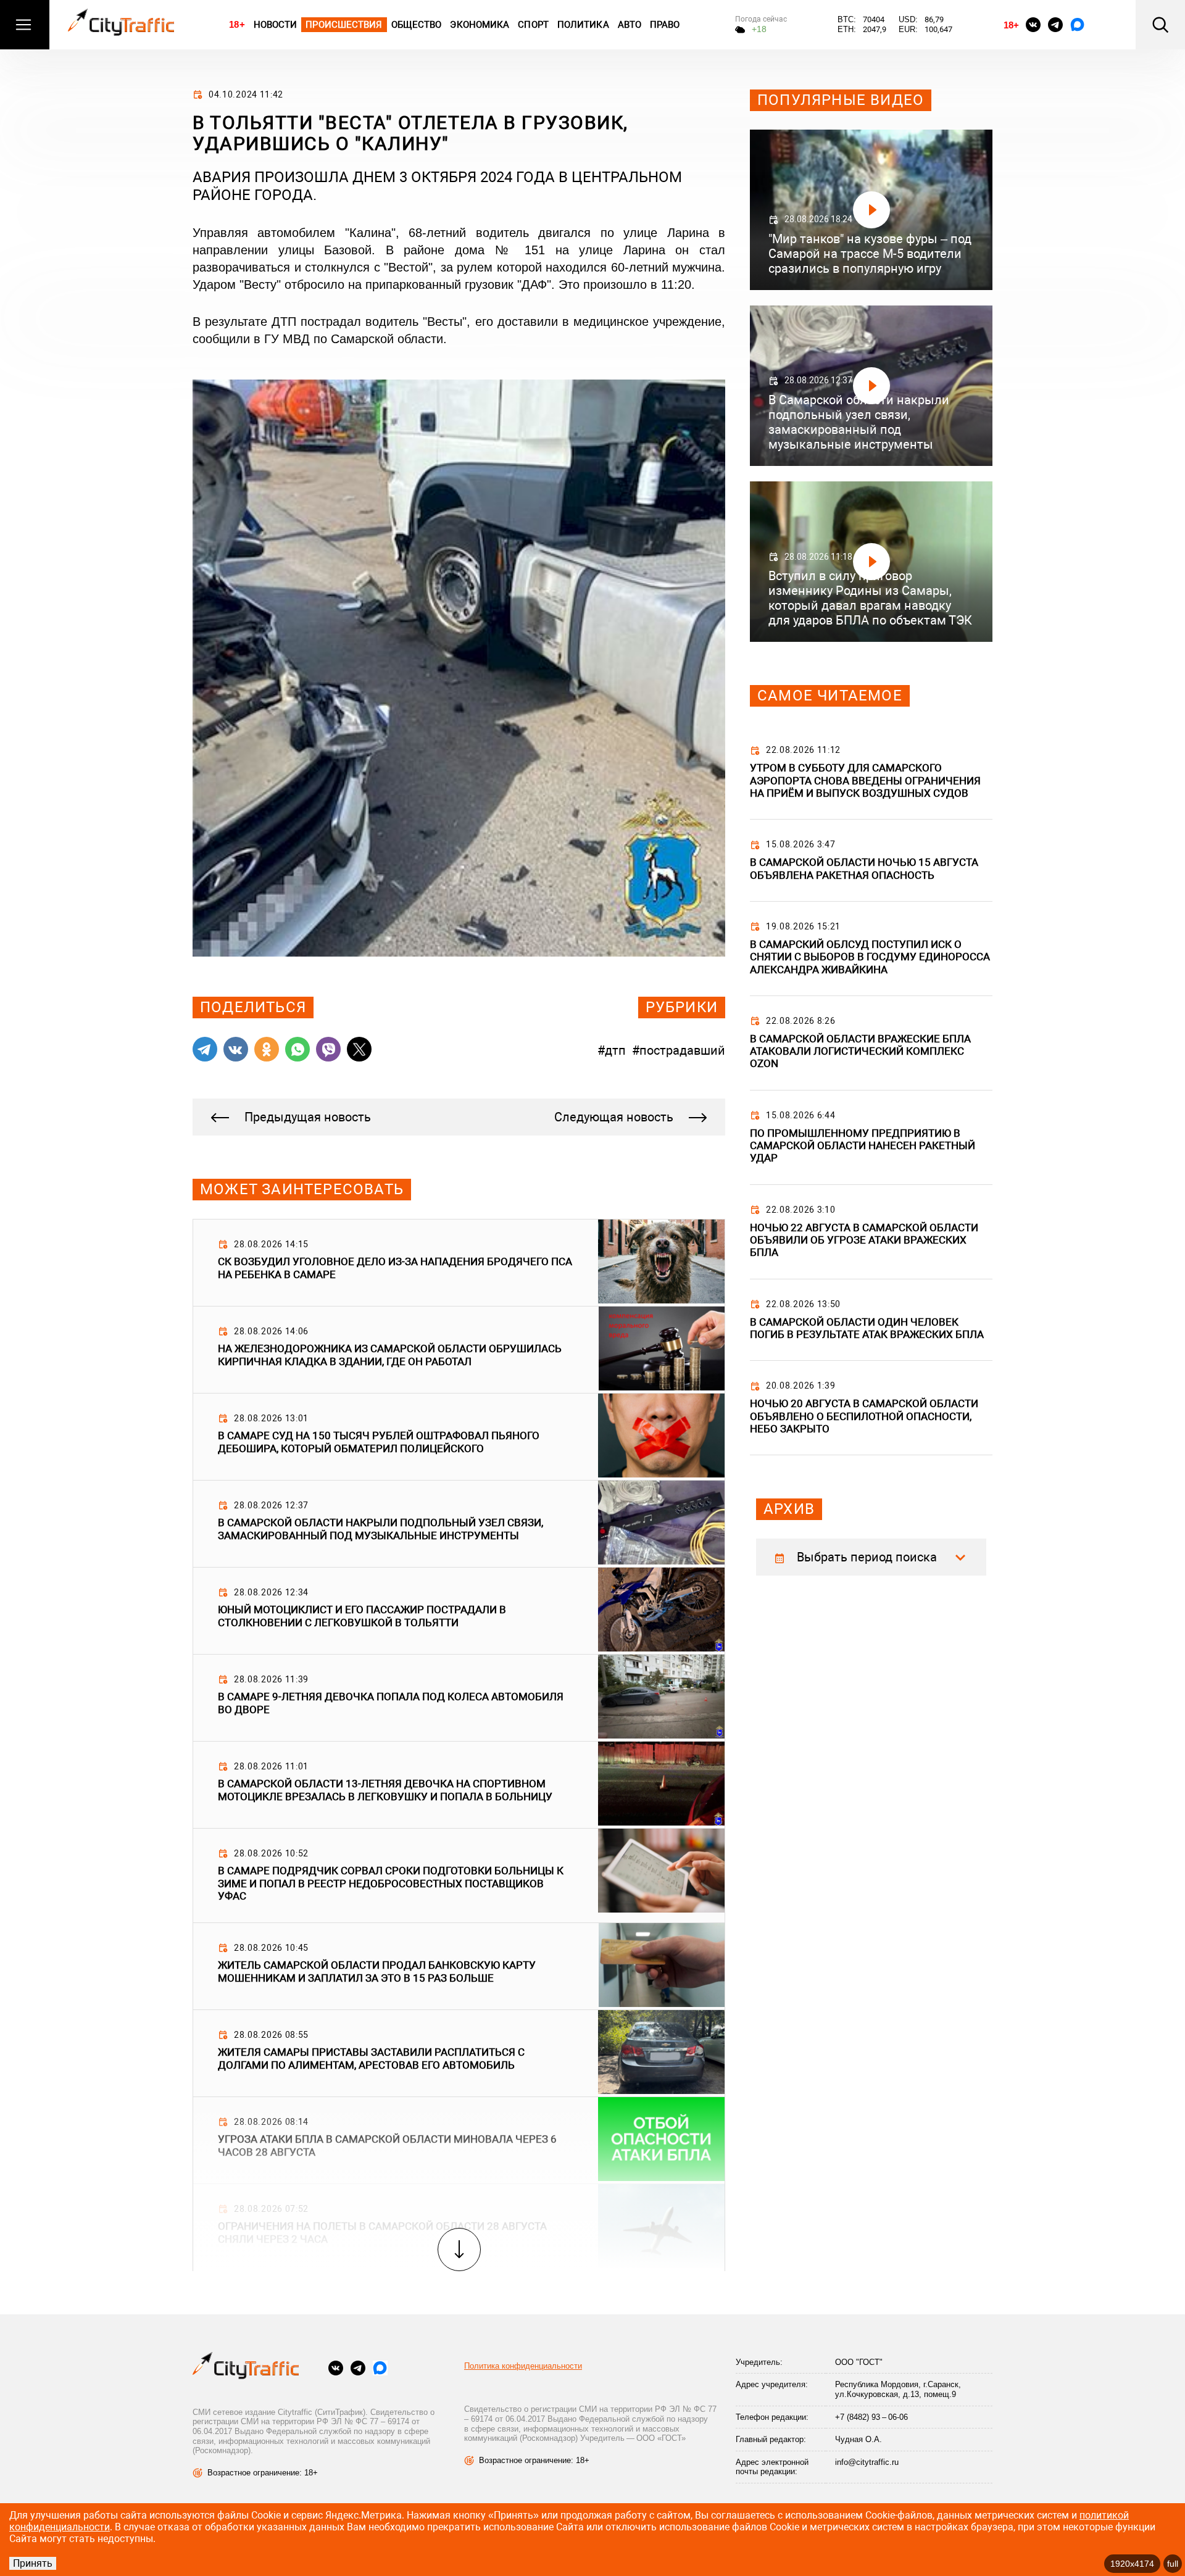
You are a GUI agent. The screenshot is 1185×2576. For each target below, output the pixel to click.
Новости (276, 25)
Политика (583, 25)
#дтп (612, 1050)
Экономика (480, 25)
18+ (237, 24)
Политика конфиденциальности (523, 2366)
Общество (417, 25)
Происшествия (344, 25)
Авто (630, 25)
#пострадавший (679, 1050)
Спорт (533, 25)
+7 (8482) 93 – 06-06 (871, 2417)
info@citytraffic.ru (867, 2462)
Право (665, 25)
